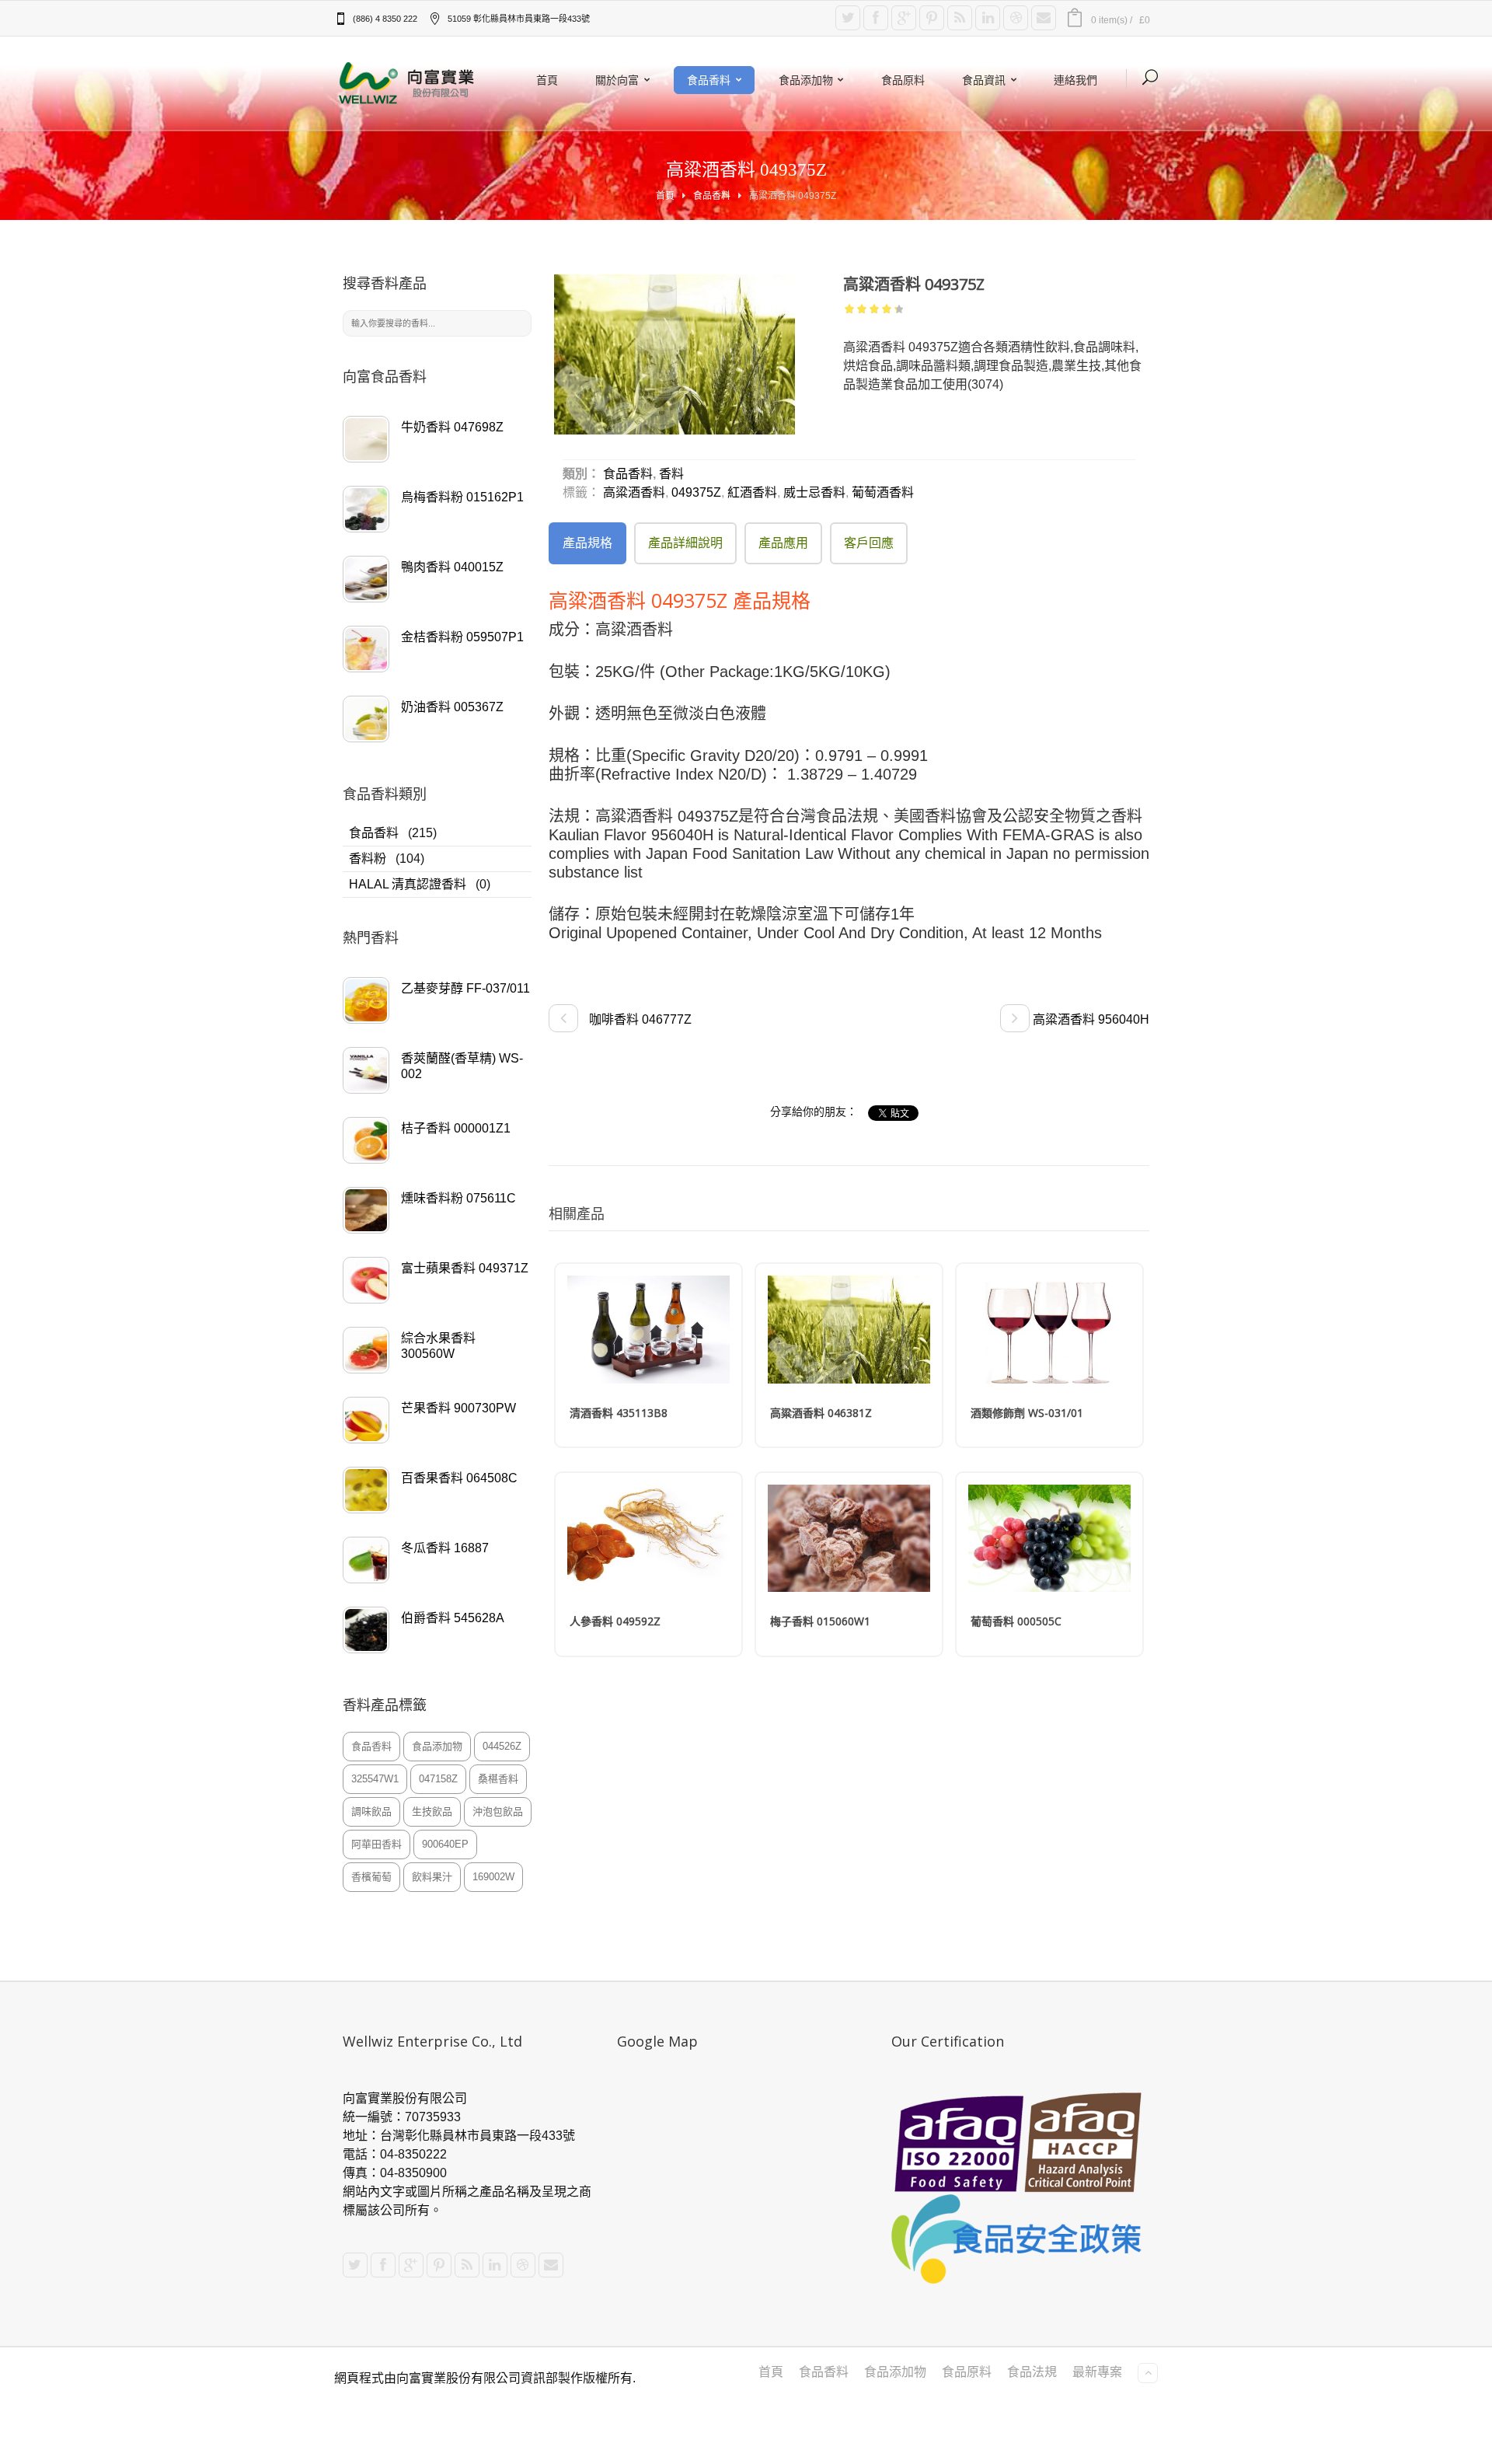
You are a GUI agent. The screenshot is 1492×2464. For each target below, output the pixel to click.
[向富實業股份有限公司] (408, 83)
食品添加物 (806, 80)
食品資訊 (984, 80)
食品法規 (1032, 2372)
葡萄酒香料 (883, 492)
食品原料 (903, 80)
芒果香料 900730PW (458, 1408)
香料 (671, 474)
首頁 (547, 80)
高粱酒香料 (634, 492)
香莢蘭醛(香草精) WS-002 (462, 1066)
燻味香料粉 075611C (458, 1198)
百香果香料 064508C (459, 1478)
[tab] (587, 543)
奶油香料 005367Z (452, 707)
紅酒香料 (752, 492)
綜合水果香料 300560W (438, 1346)
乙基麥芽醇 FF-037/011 (465, 988)
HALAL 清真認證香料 (408, 884)
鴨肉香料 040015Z (452, 567)
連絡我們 (1075, 80)
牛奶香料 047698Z (452, 427)
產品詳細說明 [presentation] (685, 543)
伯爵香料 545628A (453, 1618)
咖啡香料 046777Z (639, 1019)
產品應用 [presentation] (783, 543)
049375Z (696, 492)
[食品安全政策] (1020, 2239)
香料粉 (368, 859)
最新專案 (1097, 2372)
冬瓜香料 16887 (445, 1548)
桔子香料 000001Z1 (456, 1128)
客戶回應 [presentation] (869, 543)
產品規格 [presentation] (587, 543)
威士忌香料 (814, 492)
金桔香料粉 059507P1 (462, 637)
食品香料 (709, 80)
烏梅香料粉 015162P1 (462, 497)
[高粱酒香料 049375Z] (675, 354)
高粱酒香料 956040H (1089, 1019)
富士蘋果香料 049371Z (465, 1268)
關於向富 (617, 80)
